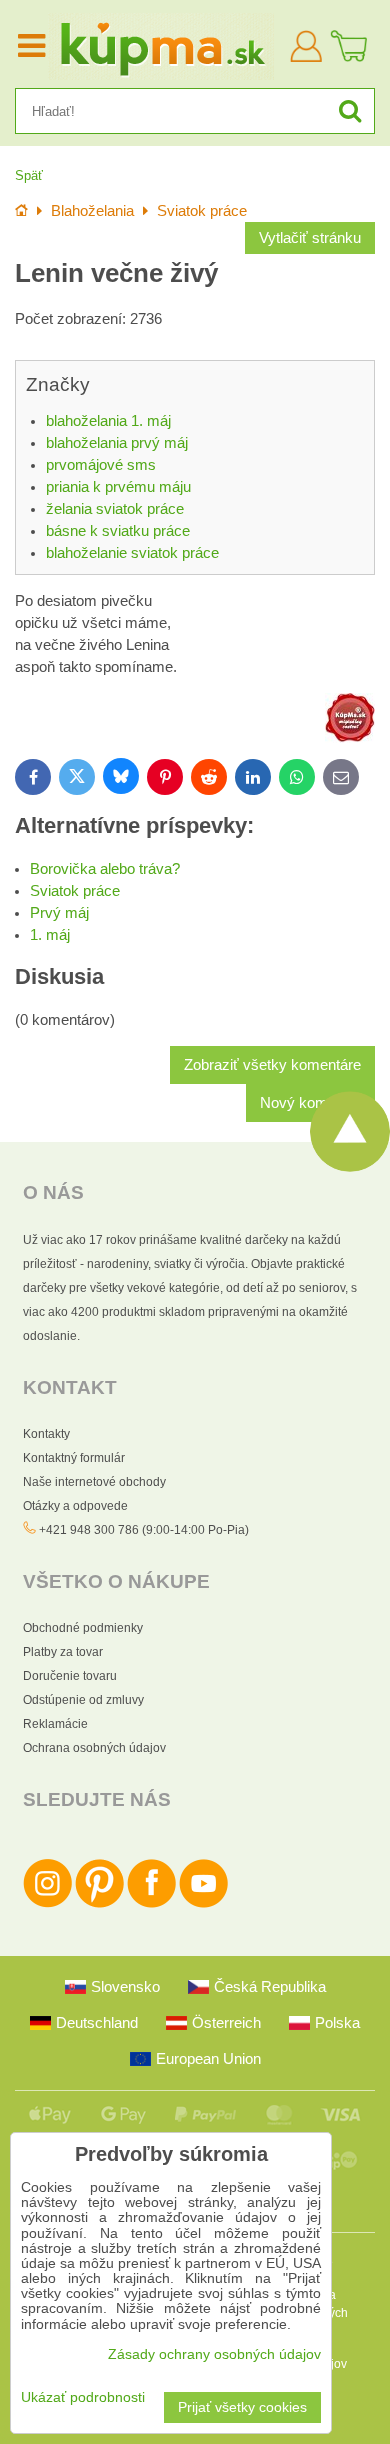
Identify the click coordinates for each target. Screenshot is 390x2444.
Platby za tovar (63, 1652)
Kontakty (46, 1434)
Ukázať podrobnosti (83, 2397)
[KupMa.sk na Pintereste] (99, 1904)
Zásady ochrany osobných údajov (214, 2354)
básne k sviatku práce (118, 531)
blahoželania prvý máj (117, 443)
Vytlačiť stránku (310, 238)
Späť (29, 175)
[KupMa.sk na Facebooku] (151, 1904)
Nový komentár (310, 1103)
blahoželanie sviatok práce (132, 553)
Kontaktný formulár (74, 1458)
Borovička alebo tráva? (105, 869)
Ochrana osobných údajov (94, 1748)
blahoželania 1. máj (108, 421)
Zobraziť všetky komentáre (272, 1065)
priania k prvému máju (118, 487)
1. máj (50, 935)
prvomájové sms (101, 465)
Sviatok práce (75, 891)
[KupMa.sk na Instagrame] (47, 1904)
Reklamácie (55, 1724)
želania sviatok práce (115, 509)
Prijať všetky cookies (242, 2407)
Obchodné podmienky (83, 1628)
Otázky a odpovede (75, 1506)
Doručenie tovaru (70, 1676)
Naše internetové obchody (94, 1482)
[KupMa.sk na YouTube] (203, 1904)
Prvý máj (59, 913)
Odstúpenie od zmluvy (83, 1700)
